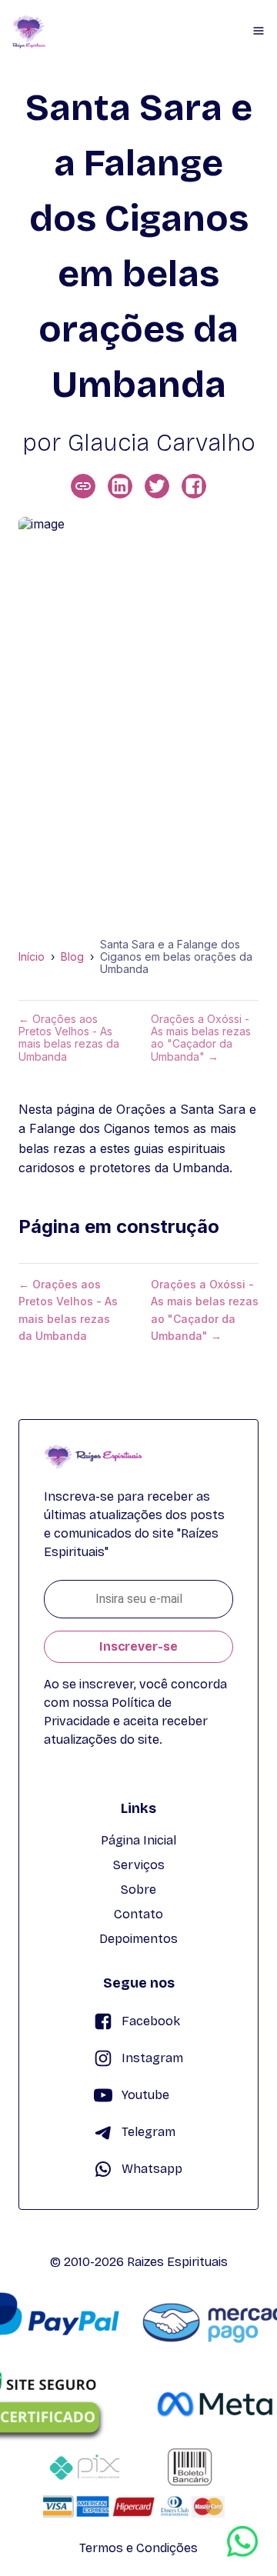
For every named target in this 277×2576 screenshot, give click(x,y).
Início (32, 957)
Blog (72, 957)
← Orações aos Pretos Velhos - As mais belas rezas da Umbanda (69, 1038)
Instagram (152, 2058)
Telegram (149, 2132)
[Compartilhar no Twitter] (157, 486)
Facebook (151, 2021)
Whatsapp (152, 2169)
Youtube (145, 2095)
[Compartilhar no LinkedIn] (120, 486)
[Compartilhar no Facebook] (194, 486)
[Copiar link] (83, 486)
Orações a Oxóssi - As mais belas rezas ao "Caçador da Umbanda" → (201, 1038)
